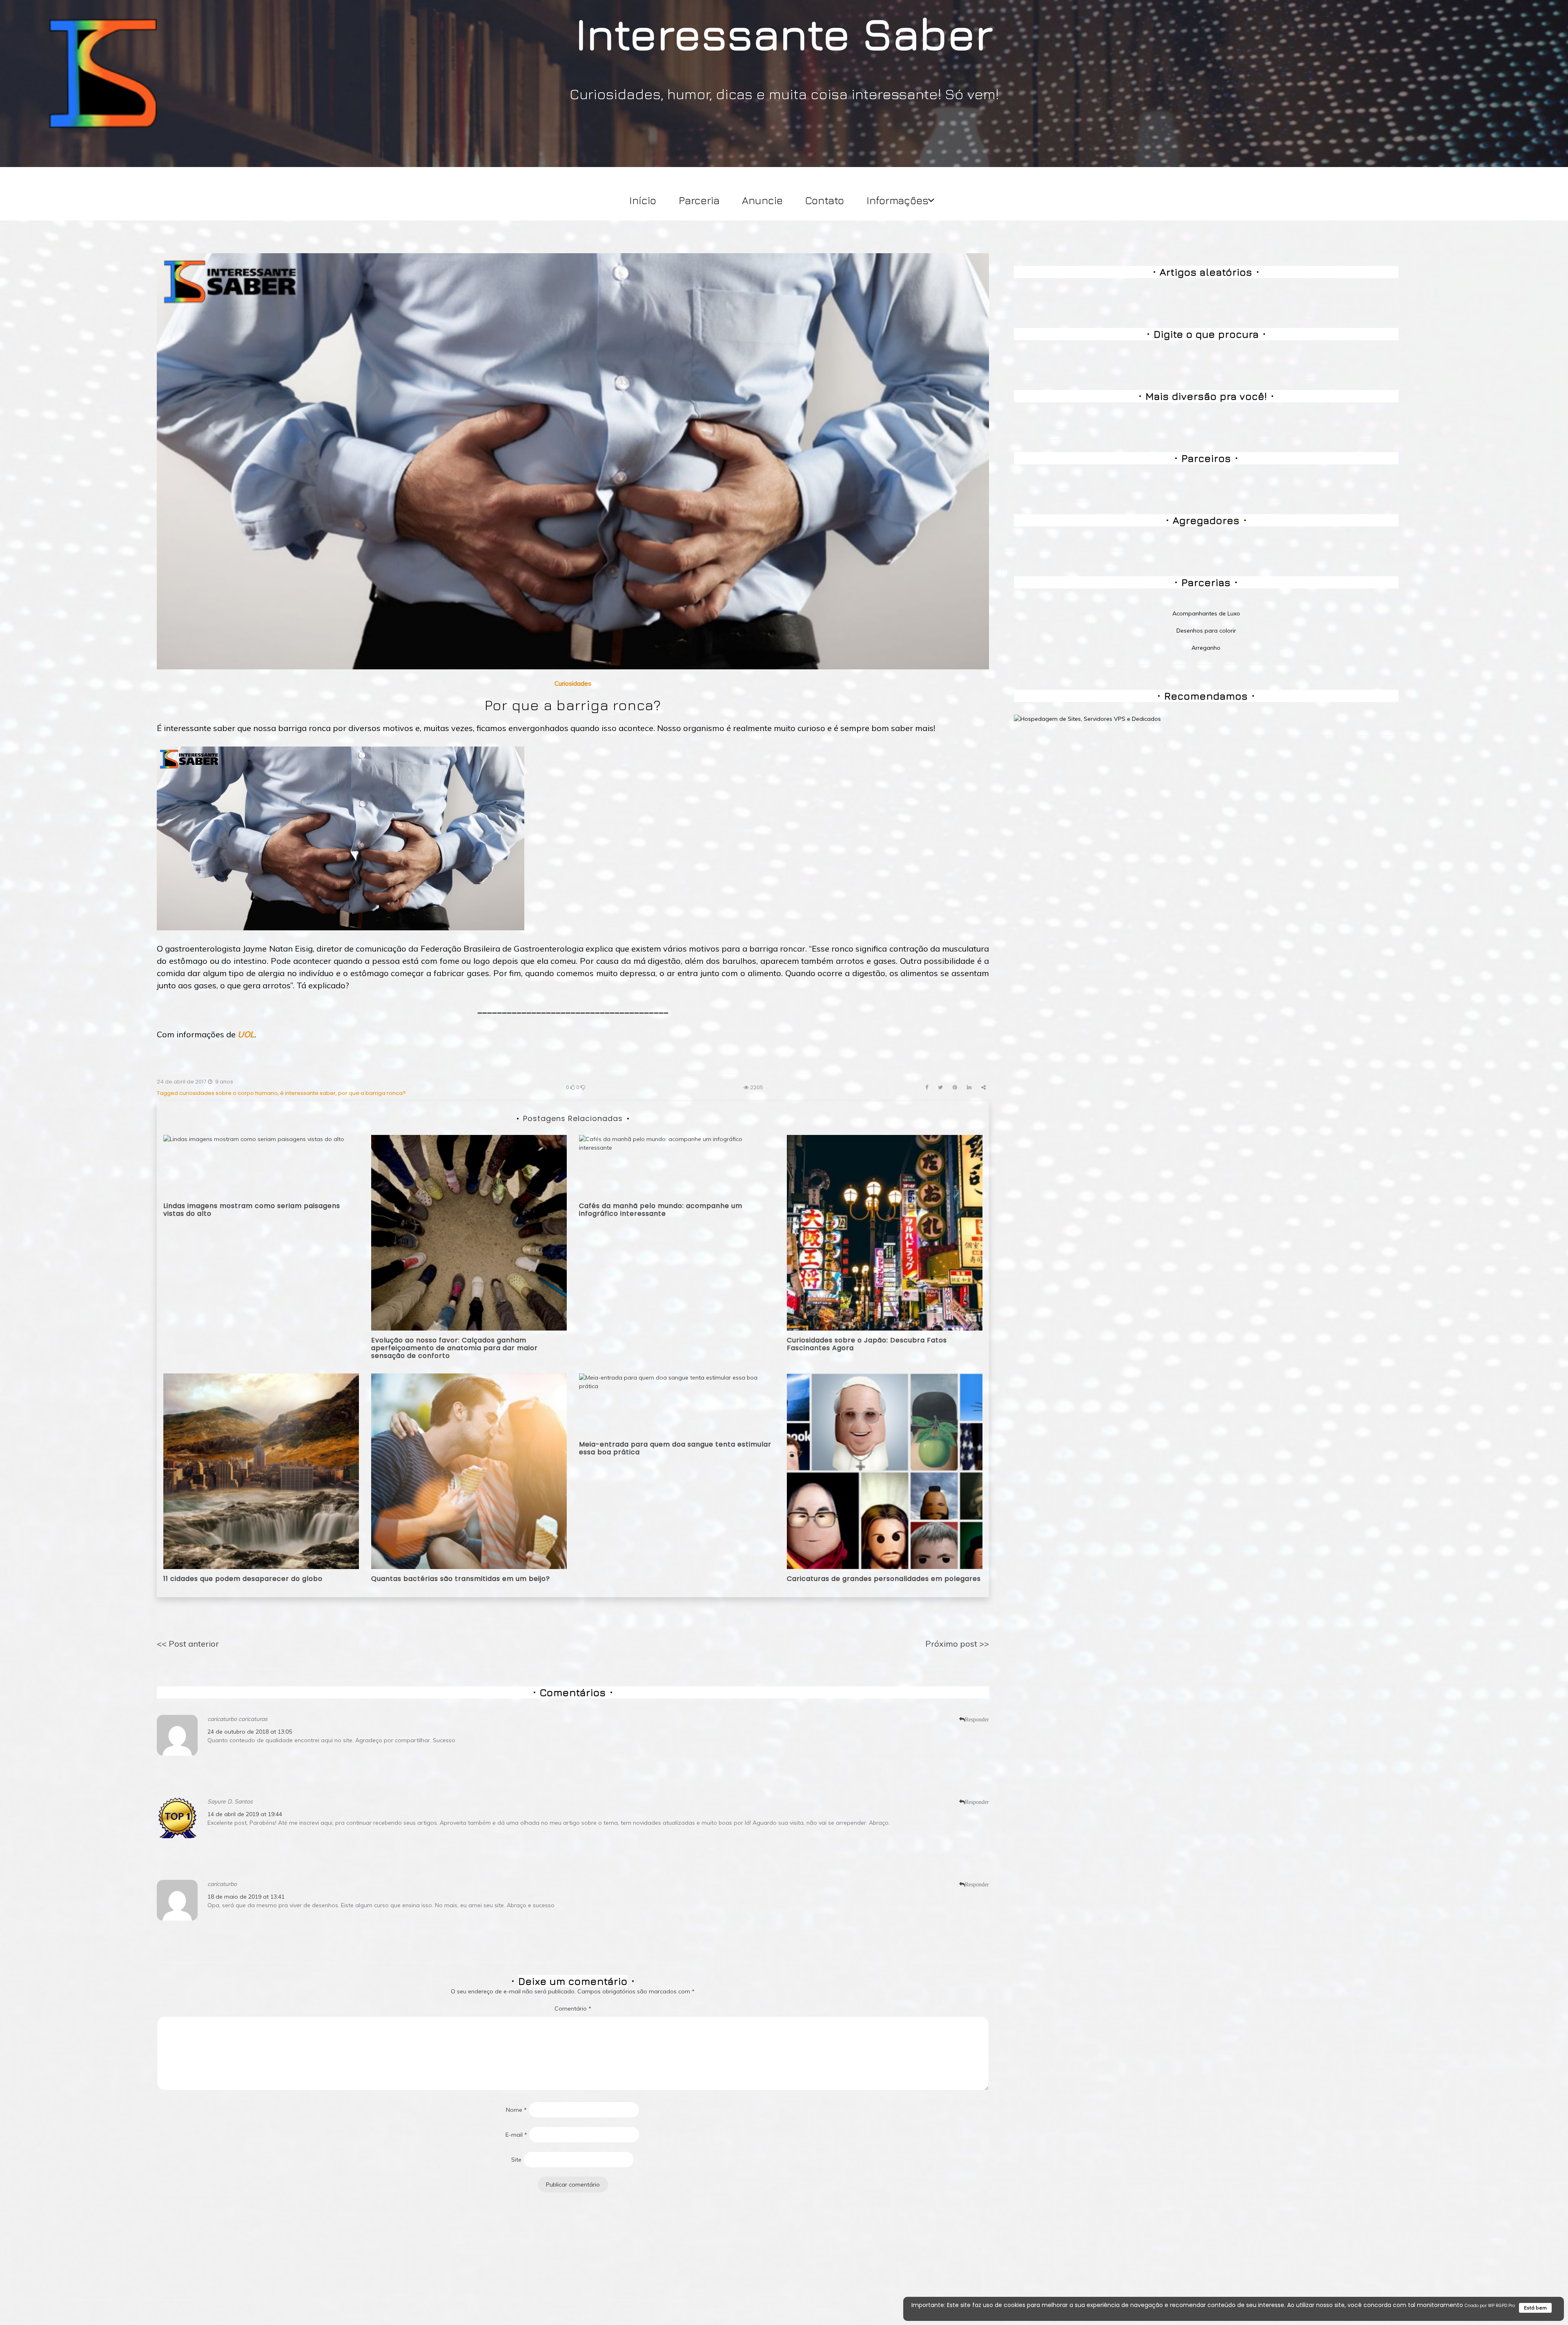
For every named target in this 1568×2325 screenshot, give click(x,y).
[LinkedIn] (969, 1087)
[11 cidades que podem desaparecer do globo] (261, 1471)
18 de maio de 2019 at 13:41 (246, 1897)
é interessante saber (308, 1093)
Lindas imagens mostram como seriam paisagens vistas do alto (252, 1210)
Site (516, 2160)
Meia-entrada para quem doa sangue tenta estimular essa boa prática (675, 1448)
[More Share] (983, 1087)
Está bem (1535, 2308)
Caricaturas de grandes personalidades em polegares (884, 1579)
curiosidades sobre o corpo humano (228, 1093)
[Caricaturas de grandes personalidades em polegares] (885, 1471)
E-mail (516, 2135)
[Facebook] (927, 1087)
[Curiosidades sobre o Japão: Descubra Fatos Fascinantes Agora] (885, 1232)
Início (643, 200)
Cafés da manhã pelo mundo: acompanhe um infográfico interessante (661, 1210)
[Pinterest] (955, 1087)
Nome (516, 2110)
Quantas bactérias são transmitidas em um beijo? (461, 1579)
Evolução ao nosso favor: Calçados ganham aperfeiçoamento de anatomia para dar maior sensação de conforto (454, 1348)
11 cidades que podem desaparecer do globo (243, 1579)
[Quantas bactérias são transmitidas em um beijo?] (469, 1471)
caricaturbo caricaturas (237, 1719)
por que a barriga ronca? (372, 1093)
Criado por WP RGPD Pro (1490, 2306)
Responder (977, 1719)
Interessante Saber (784, 33)
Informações (898, 200)
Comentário (573, 2008)
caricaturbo (222, 1884)
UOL (246, 1034)
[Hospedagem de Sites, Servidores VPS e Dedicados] (1087, 718)
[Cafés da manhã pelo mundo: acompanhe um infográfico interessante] (677, 1165)
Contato (825, 200)
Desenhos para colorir (1206, 631)
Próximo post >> (957, 1644)
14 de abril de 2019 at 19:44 (245, 1814)
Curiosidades (573, 683)
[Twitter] (940, 1087)
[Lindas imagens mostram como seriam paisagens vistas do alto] (254, 1165)
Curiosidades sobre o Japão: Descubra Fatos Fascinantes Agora (867, 1344)
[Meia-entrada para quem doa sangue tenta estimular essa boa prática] (677, 1404)
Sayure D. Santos (230, 1801)
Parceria (699, 200)
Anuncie (762, 200)
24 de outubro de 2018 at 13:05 (250, 1732)
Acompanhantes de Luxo (1206, 613)
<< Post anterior (188, 1644)
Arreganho (1206, 648)
